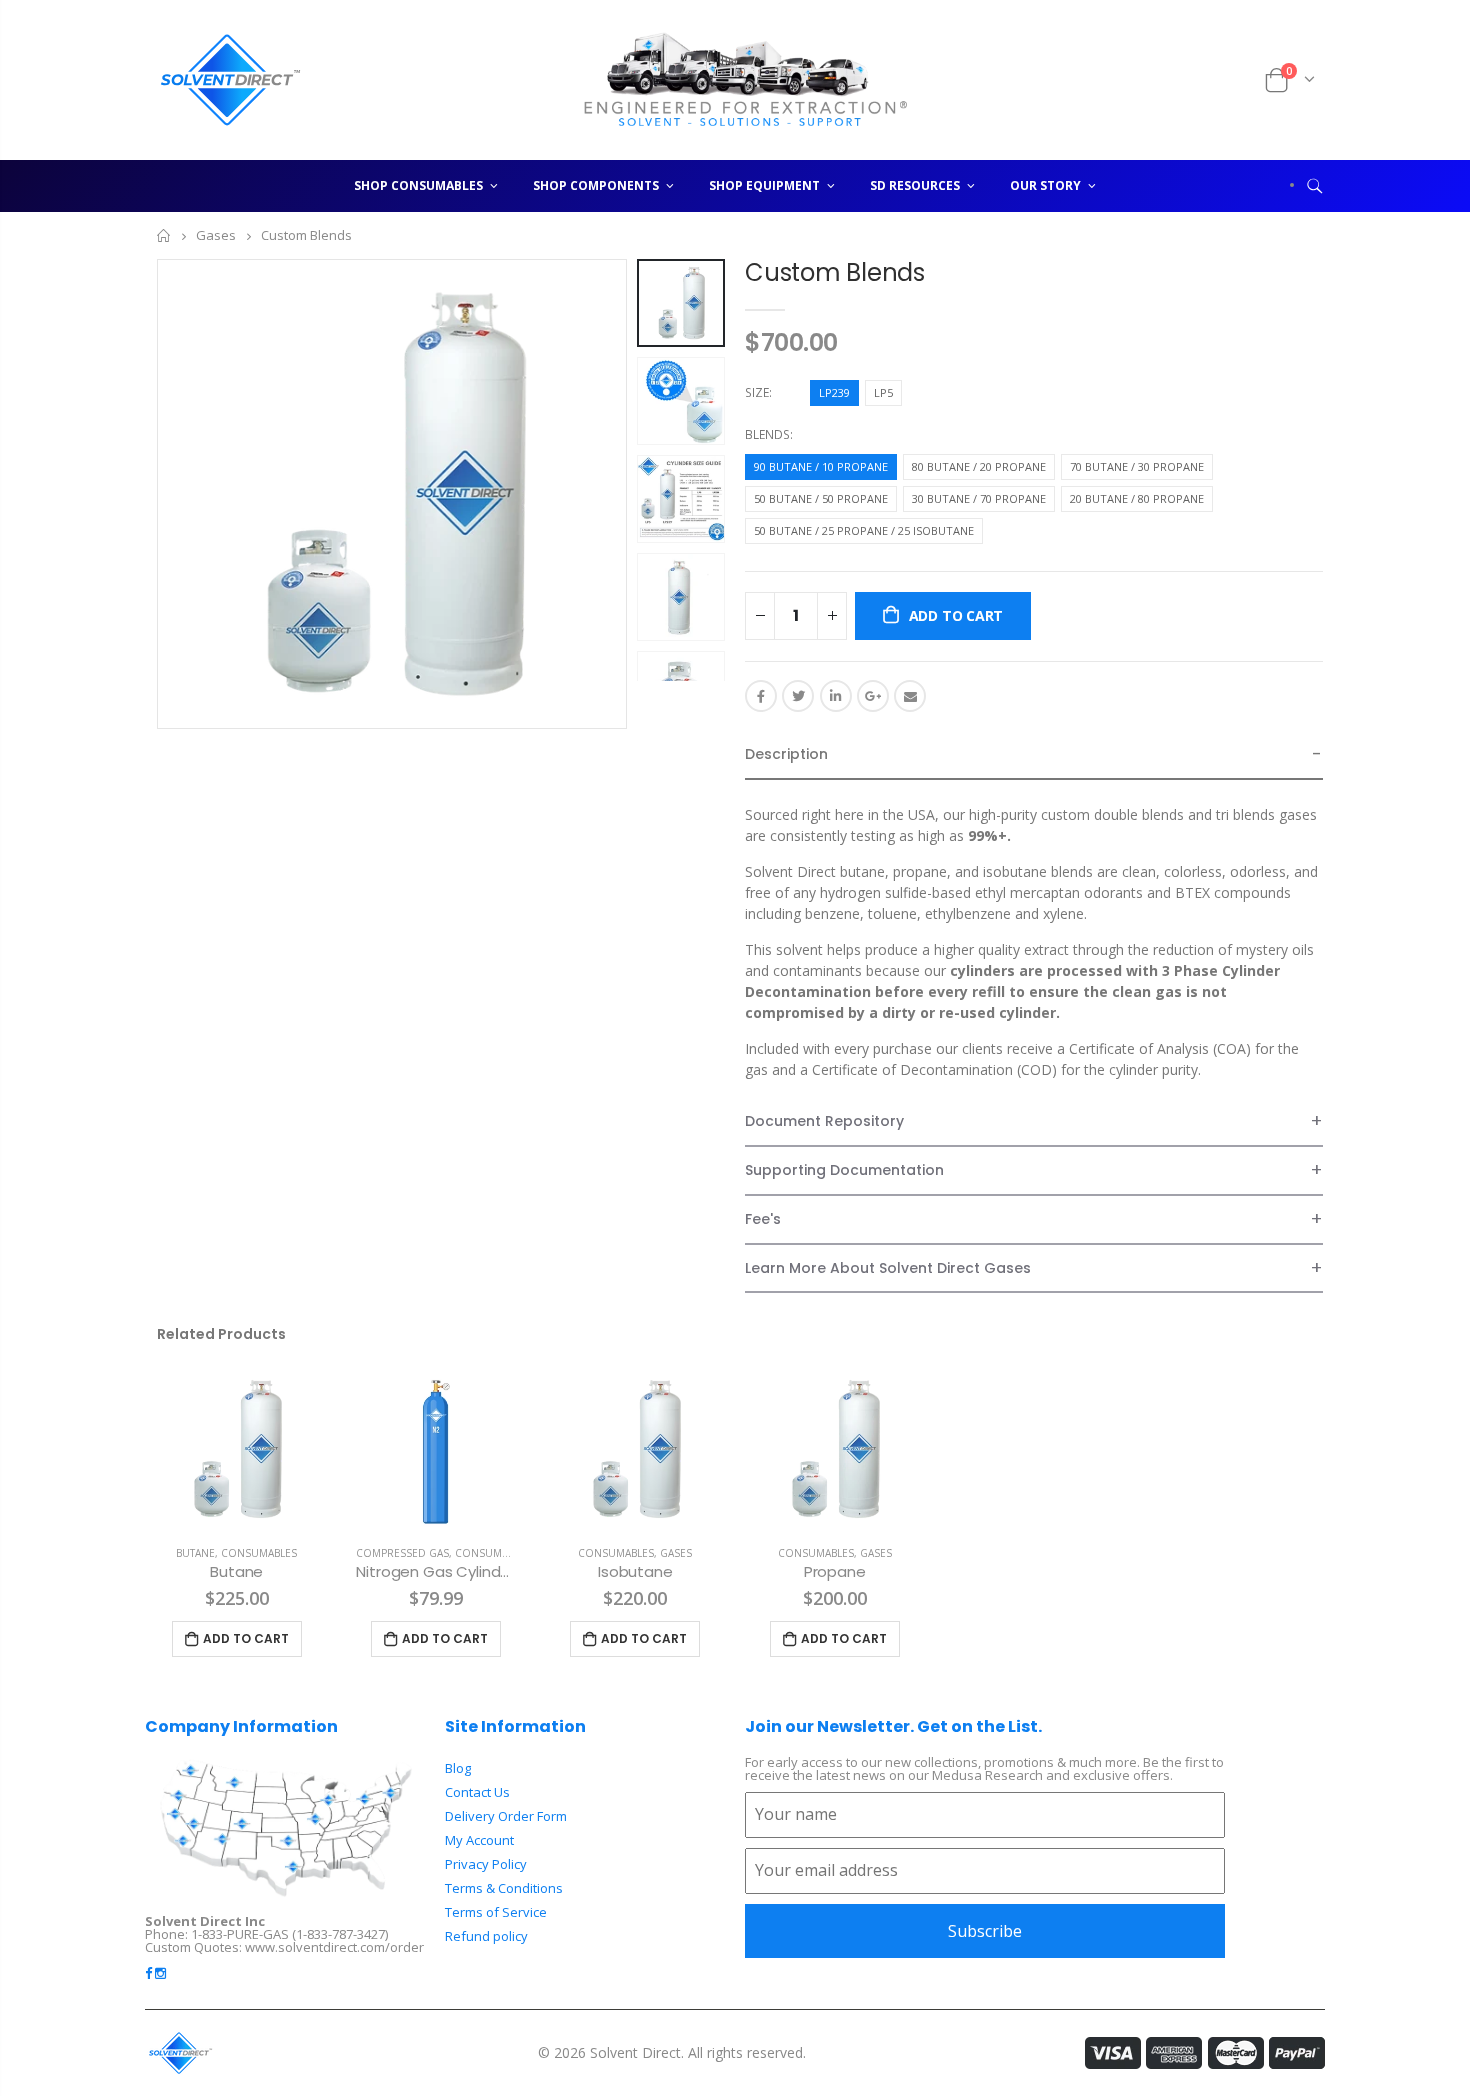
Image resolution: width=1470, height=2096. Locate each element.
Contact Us (477, 1792)
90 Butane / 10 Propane (821, 466)
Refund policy (486, 1936)
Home (164, 235)
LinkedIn (836, 696)
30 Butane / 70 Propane (979, 498)
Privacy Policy (486, 1864)
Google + (873, 696)
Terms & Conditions (504, 1888)
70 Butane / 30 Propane (1137, 466)
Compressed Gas (402, 1553)
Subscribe (985, 1931)
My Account (479, 1840)
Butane (195, 1553)
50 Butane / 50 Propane (821, 498)
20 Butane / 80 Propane (1137, 498)
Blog (458, 1768)
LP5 (883, 392)
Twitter (798, 696)
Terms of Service (496, 1912)
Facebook (761, 696)
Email (910, 696)
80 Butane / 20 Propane (979, 466)
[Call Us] (1224, 80)
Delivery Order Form (506, 1816)
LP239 (834, 392)
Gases (216, 236)
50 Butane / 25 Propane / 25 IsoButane (864, 530)
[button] (1034, 755)
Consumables (259, 1553)
